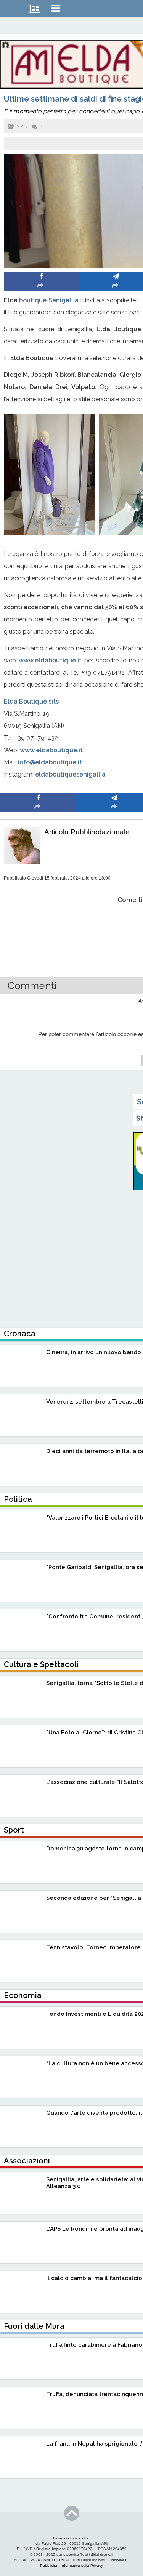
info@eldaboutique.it (50, 762)
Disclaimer (117, 2560)
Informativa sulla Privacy (82, 2566)
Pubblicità (49, 2566)
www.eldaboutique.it (49, 660)
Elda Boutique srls (31, 701)
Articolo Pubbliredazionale (87, 832)
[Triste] (115, 923)
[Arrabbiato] (38, 923)
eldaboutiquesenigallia (70, 774)
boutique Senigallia (49, 300)
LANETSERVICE (56, 2560)
